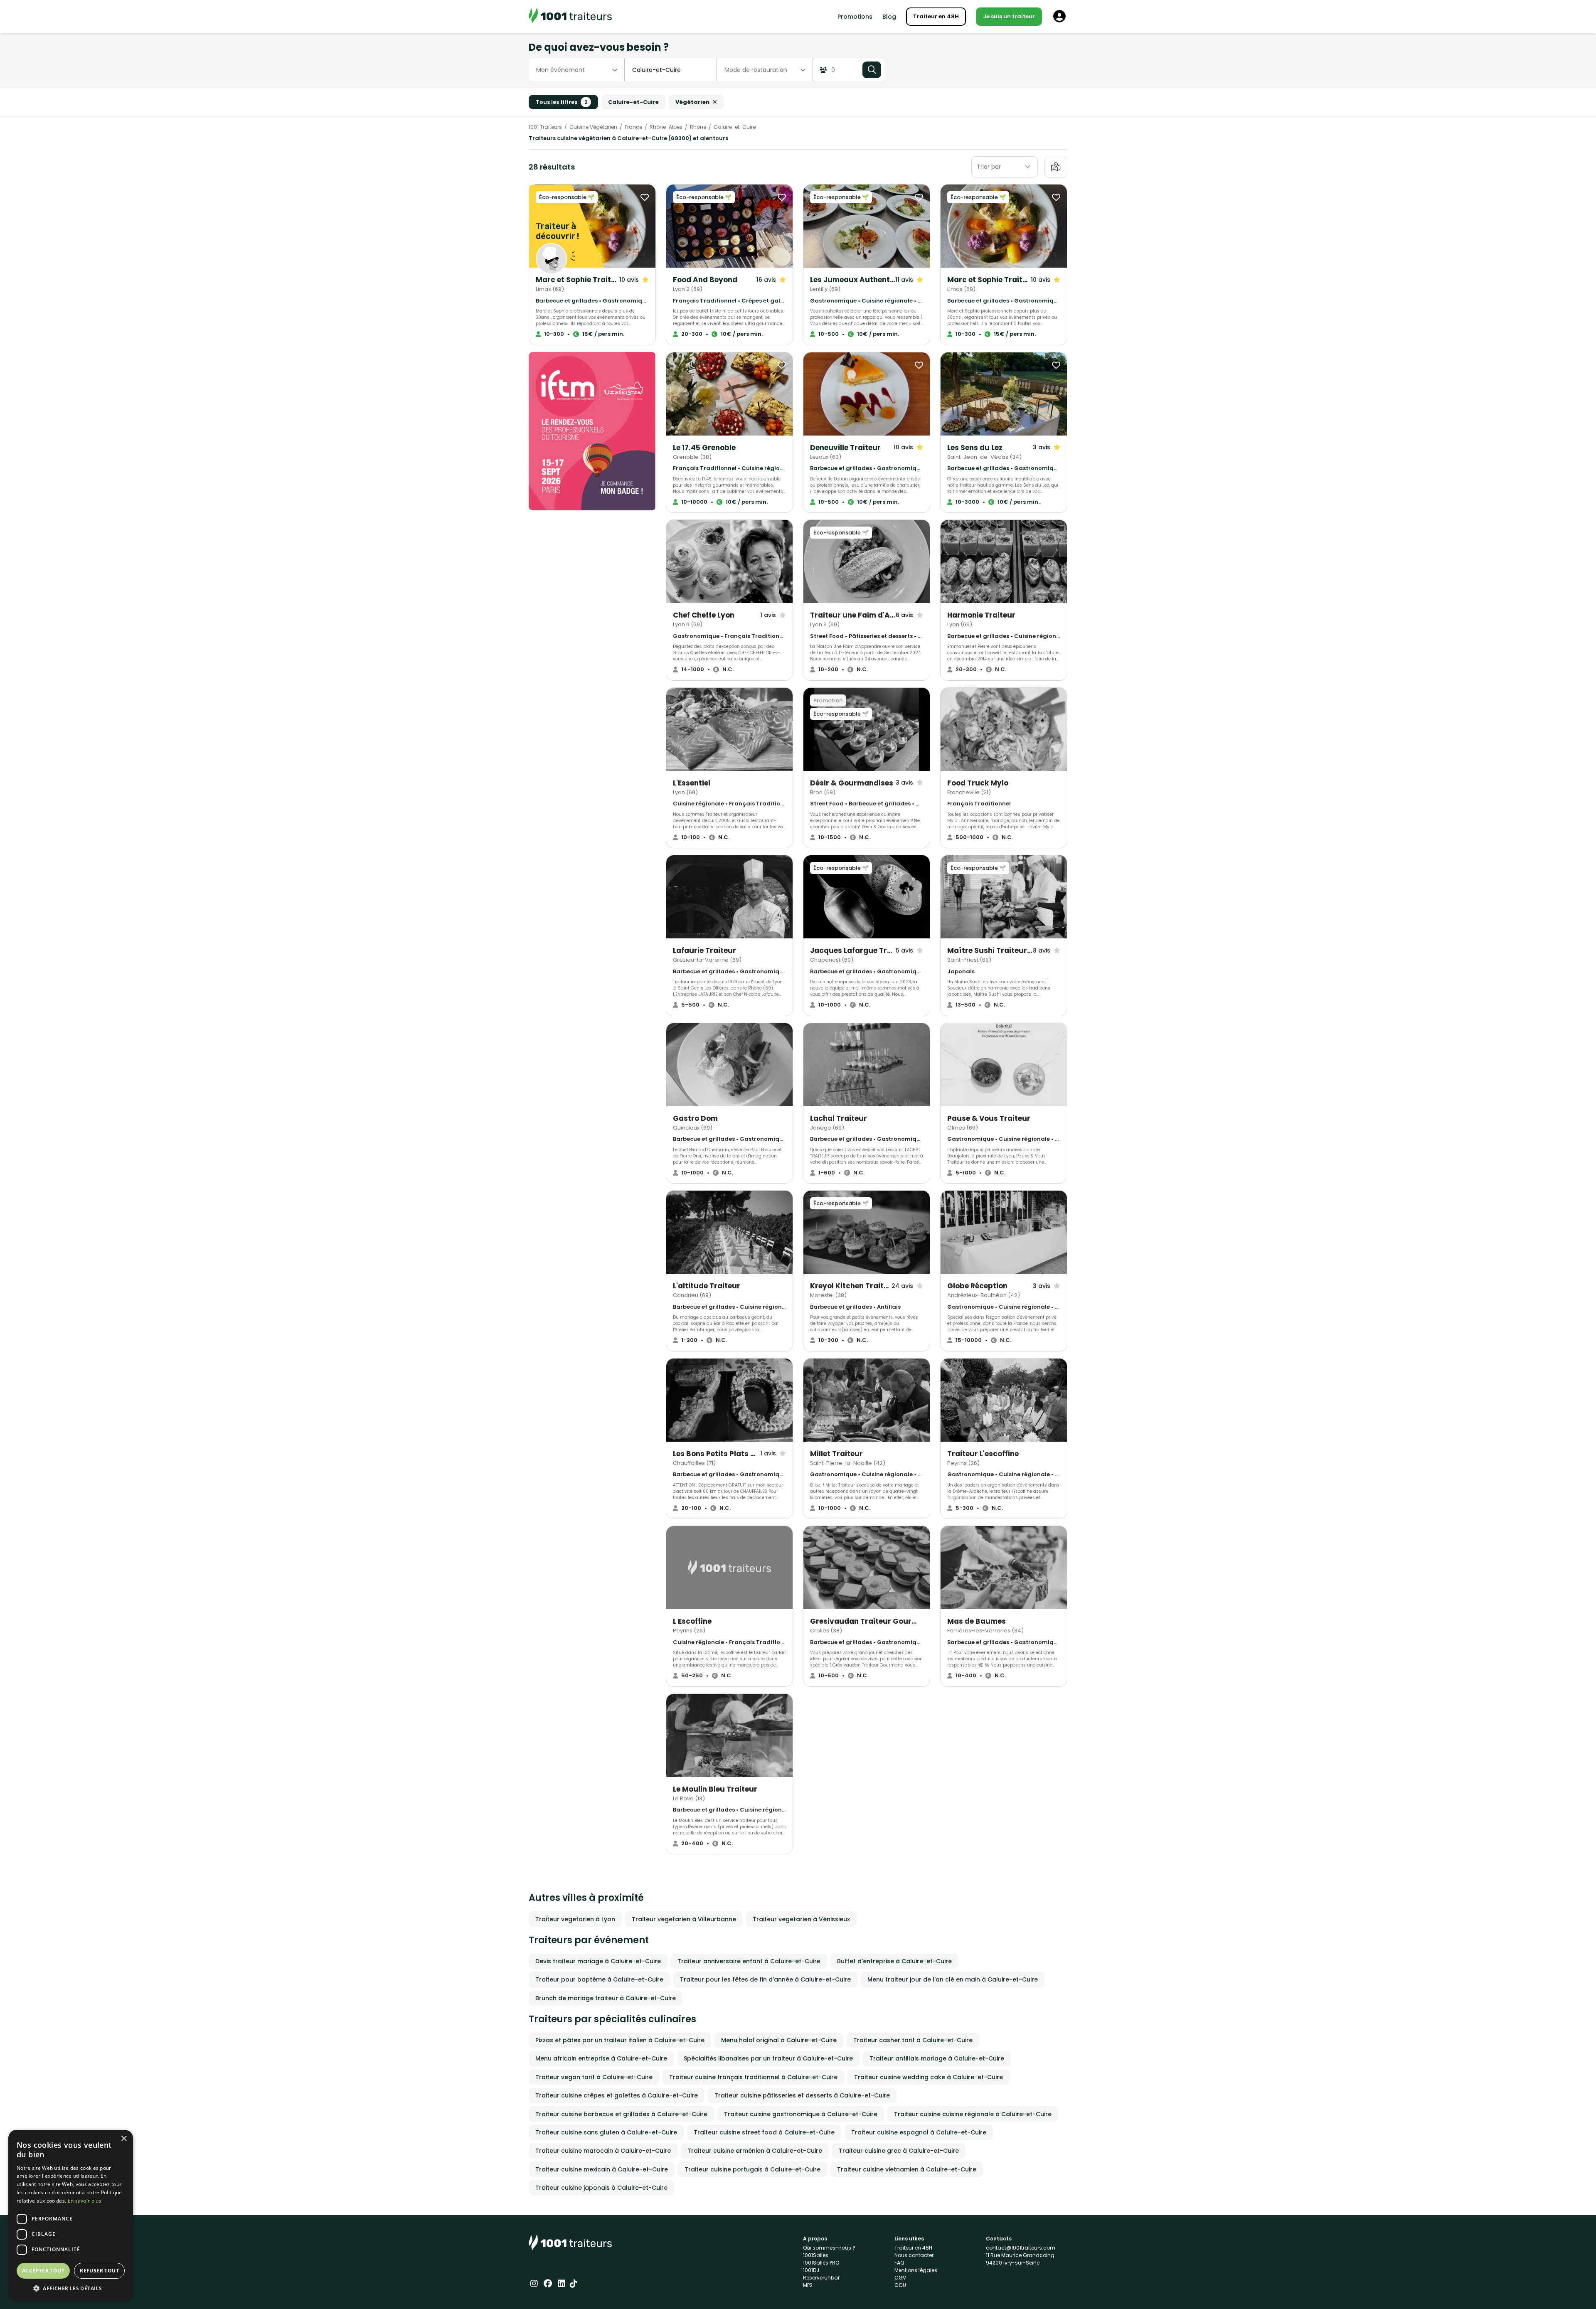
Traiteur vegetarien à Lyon (575, 1919)
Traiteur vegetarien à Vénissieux (801, 1919)
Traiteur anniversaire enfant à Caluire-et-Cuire (749, 1961)
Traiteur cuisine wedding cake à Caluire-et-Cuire (929, 2077)
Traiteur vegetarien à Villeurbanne (684, 1919)
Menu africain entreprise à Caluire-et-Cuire (601, 2058)
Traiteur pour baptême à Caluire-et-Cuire (599, 1979)
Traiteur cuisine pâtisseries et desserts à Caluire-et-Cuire (802, 2095)
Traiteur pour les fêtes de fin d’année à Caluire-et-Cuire (765, 1979)
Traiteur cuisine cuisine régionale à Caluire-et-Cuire (973, 2114)
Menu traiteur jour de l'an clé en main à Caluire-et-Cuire (953, 1979)
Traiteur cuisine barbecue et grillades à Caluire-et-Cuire (621, 2114)
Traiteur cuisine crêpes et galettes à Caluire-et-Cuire (617, 2095)
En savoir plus (85, 2201)
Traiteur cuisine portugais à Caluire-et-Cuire (752, 2169)
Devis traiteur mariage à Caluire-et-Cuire (598, 1961)
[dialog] (71, 2215)
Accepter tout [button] (43, 2271)
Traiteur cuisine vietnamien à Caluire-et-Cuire (907, 2169)
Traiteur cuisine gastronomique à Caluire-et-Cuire (801, 2114)
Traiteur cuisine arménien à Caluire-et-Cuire (755, 2151)
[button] (71, 2288)
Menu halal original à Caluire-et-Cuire (779, 2040)
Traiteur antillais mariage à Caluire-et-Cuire (937, 2058)
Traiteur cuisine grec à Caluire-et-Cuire (899, 2151)
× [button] (124, 2139)
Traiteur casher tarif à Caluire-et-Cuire (913, 2040)
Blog (889, 17)
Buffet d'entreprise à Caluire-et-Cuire (894, 1961)
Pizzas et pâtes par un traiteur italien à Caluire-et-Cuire (620, 2040)
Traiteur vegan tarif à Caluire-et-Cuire (594, 2077)
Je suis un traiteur (1009, 16)
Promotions (855, 17)
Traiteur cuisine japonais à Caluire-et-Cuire (601, 2188)
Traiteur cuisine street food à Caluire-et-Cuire (764, 2132)
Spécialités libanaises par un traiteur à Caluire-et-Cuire (768, 2058)
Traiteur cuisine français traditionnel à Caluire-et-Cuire (753, 2077)
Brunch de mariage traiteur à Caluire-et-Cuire (606, 1998)
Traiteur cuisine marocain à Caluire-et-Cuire (603, 2151)
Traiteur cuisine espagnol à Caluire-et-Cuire (919, 2132)
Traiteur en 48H (936, 16)
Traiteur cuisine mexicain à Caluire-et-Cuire (602, 2169)
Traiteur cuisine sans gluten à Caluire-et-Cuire (606, 2132)
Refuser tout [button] (99, 2271)
